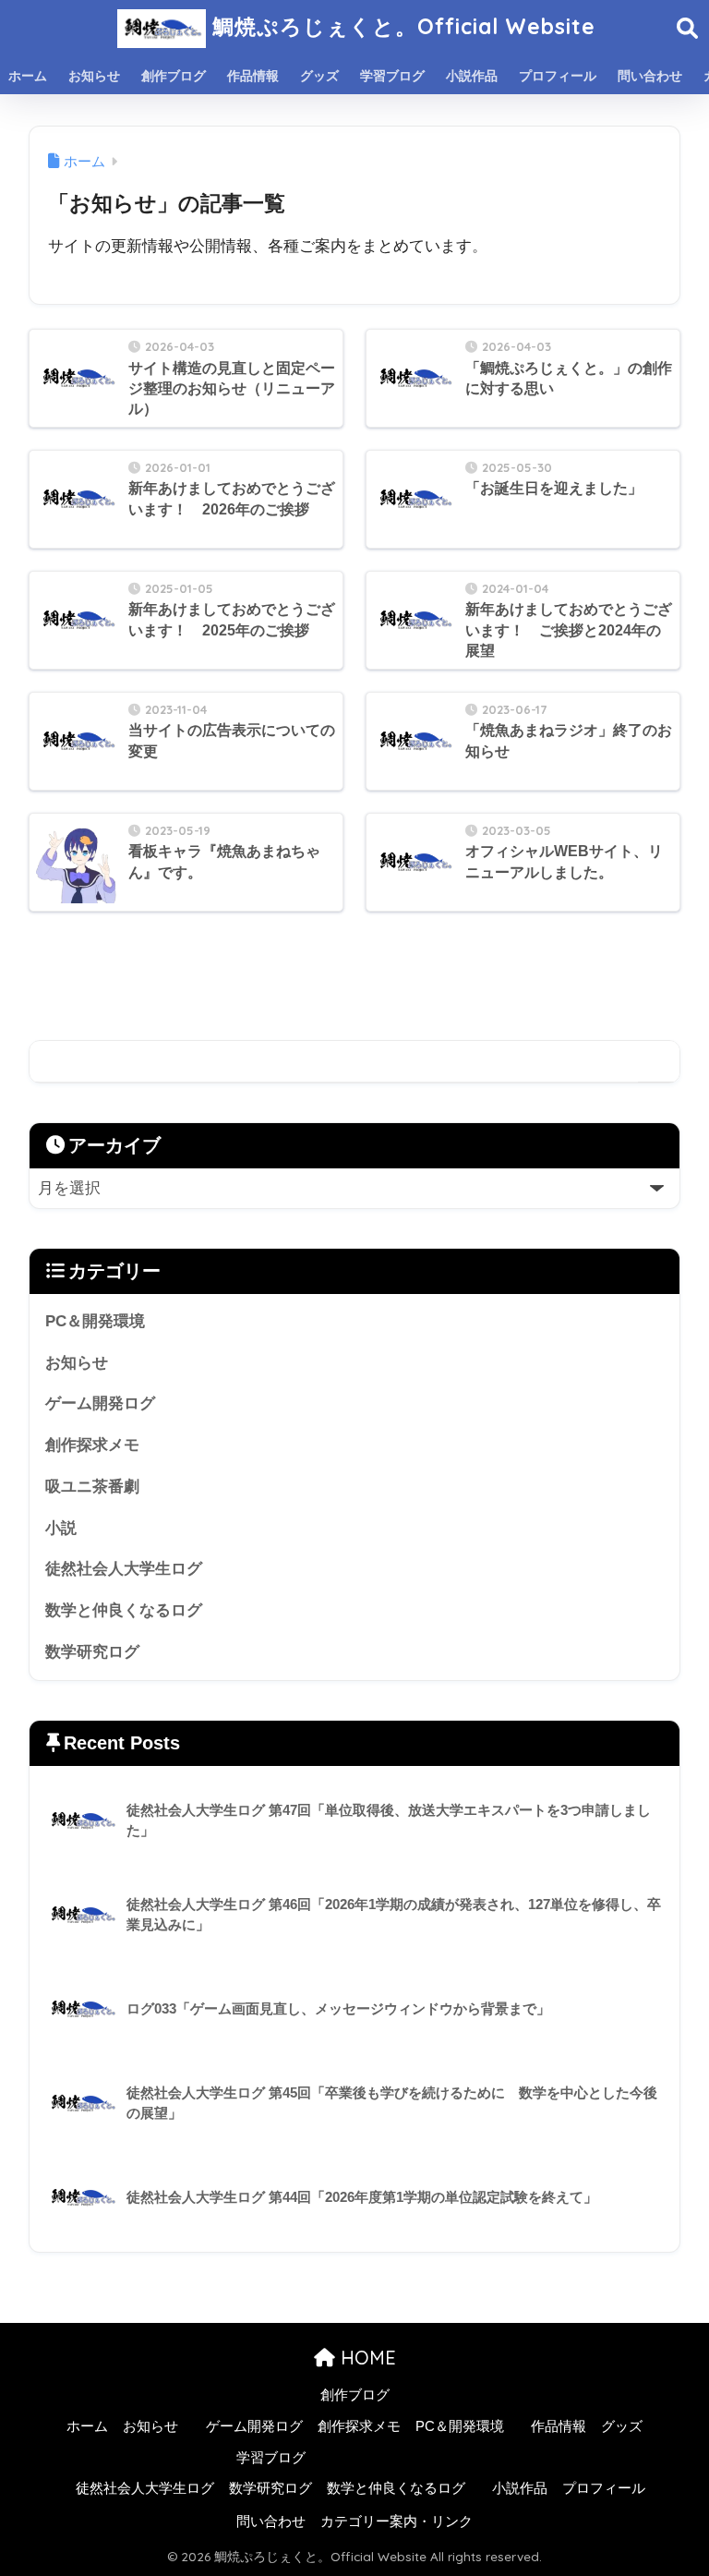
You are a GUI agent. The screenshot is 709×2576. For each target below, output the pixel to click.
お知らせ (94, 76)
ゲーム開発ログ (100, 1403)
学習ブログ (392, 76)
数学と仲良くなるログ (124, 1610)
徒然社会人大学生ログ (124, 1569)
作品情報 (253, 76)
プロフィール (558, 76)
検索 (659, 1062)
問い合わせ (650, 76)
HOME (366, 2358)
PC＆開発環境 (95, 1321)
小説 (61, 1528)
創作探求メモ (92, 1445)
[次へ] (408, 983)
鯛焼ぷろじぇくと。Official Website (401, 26)
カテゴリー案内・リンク (397, 2522)
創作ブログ (174, 76)
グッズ (319, 76)
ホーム (28, 76)
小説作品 (472, 76)
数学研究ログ (92, 1652)
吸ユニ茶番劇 (92, 1487)
